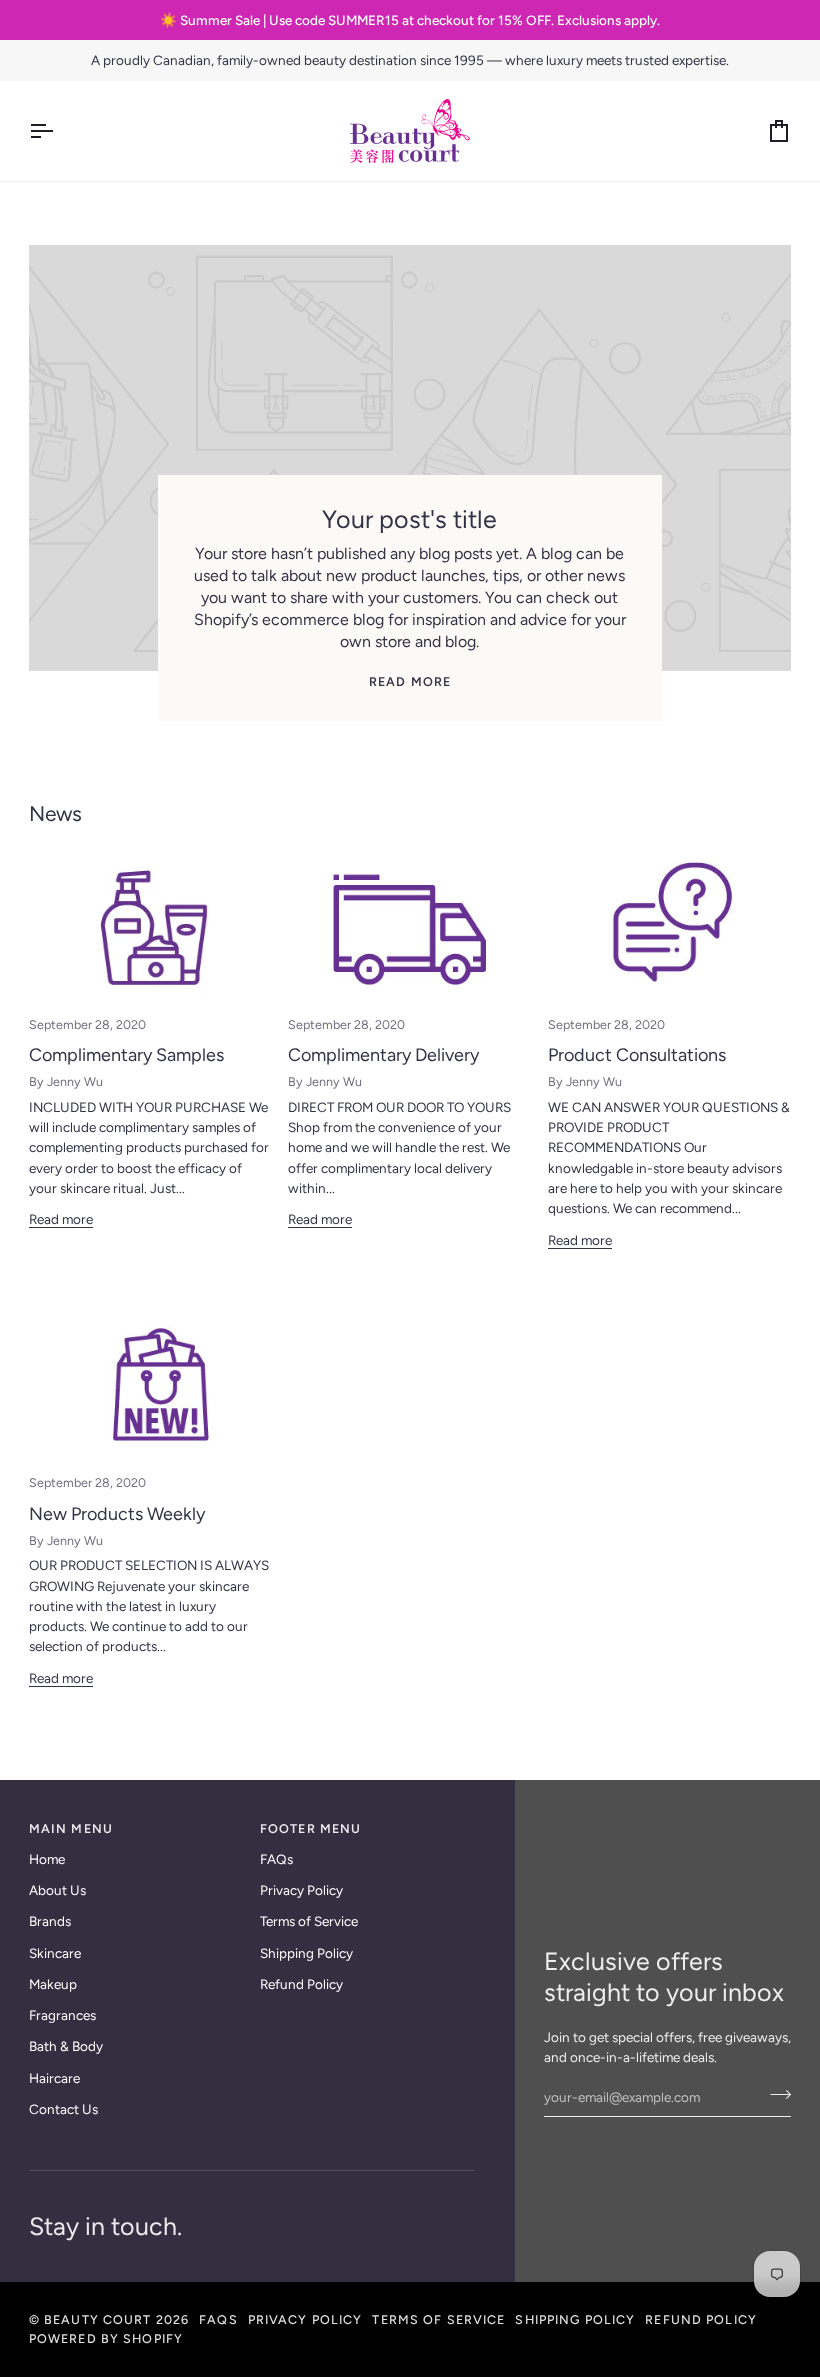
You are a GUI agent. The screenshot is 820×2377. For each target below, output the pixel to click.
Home (47, 1859)
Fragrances (62, 2015)
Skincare (55, 1953)
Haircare (54, 2078)
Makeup (53, 1984)
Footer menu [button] (310, 1828)
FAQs (276, 1859)
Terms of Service (309, 1921)
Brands (50, 1921)
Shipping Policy (306, 1953)
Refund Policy (301, 1984)
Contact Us (63, 2109)
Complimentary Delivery (383, 1055)
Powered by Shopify (106, 2338)
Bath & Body (66, 2046)
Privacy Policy (301, 1890)
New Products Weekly (117, 1514)
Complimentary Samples (126, 1055)
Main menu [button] (71, 1828)
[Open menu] (59, 131)
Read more (410, 681)
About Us (57, 1890)
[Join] (774, 2095)
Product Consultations (637, 1055)
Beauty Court (98, 2319)
